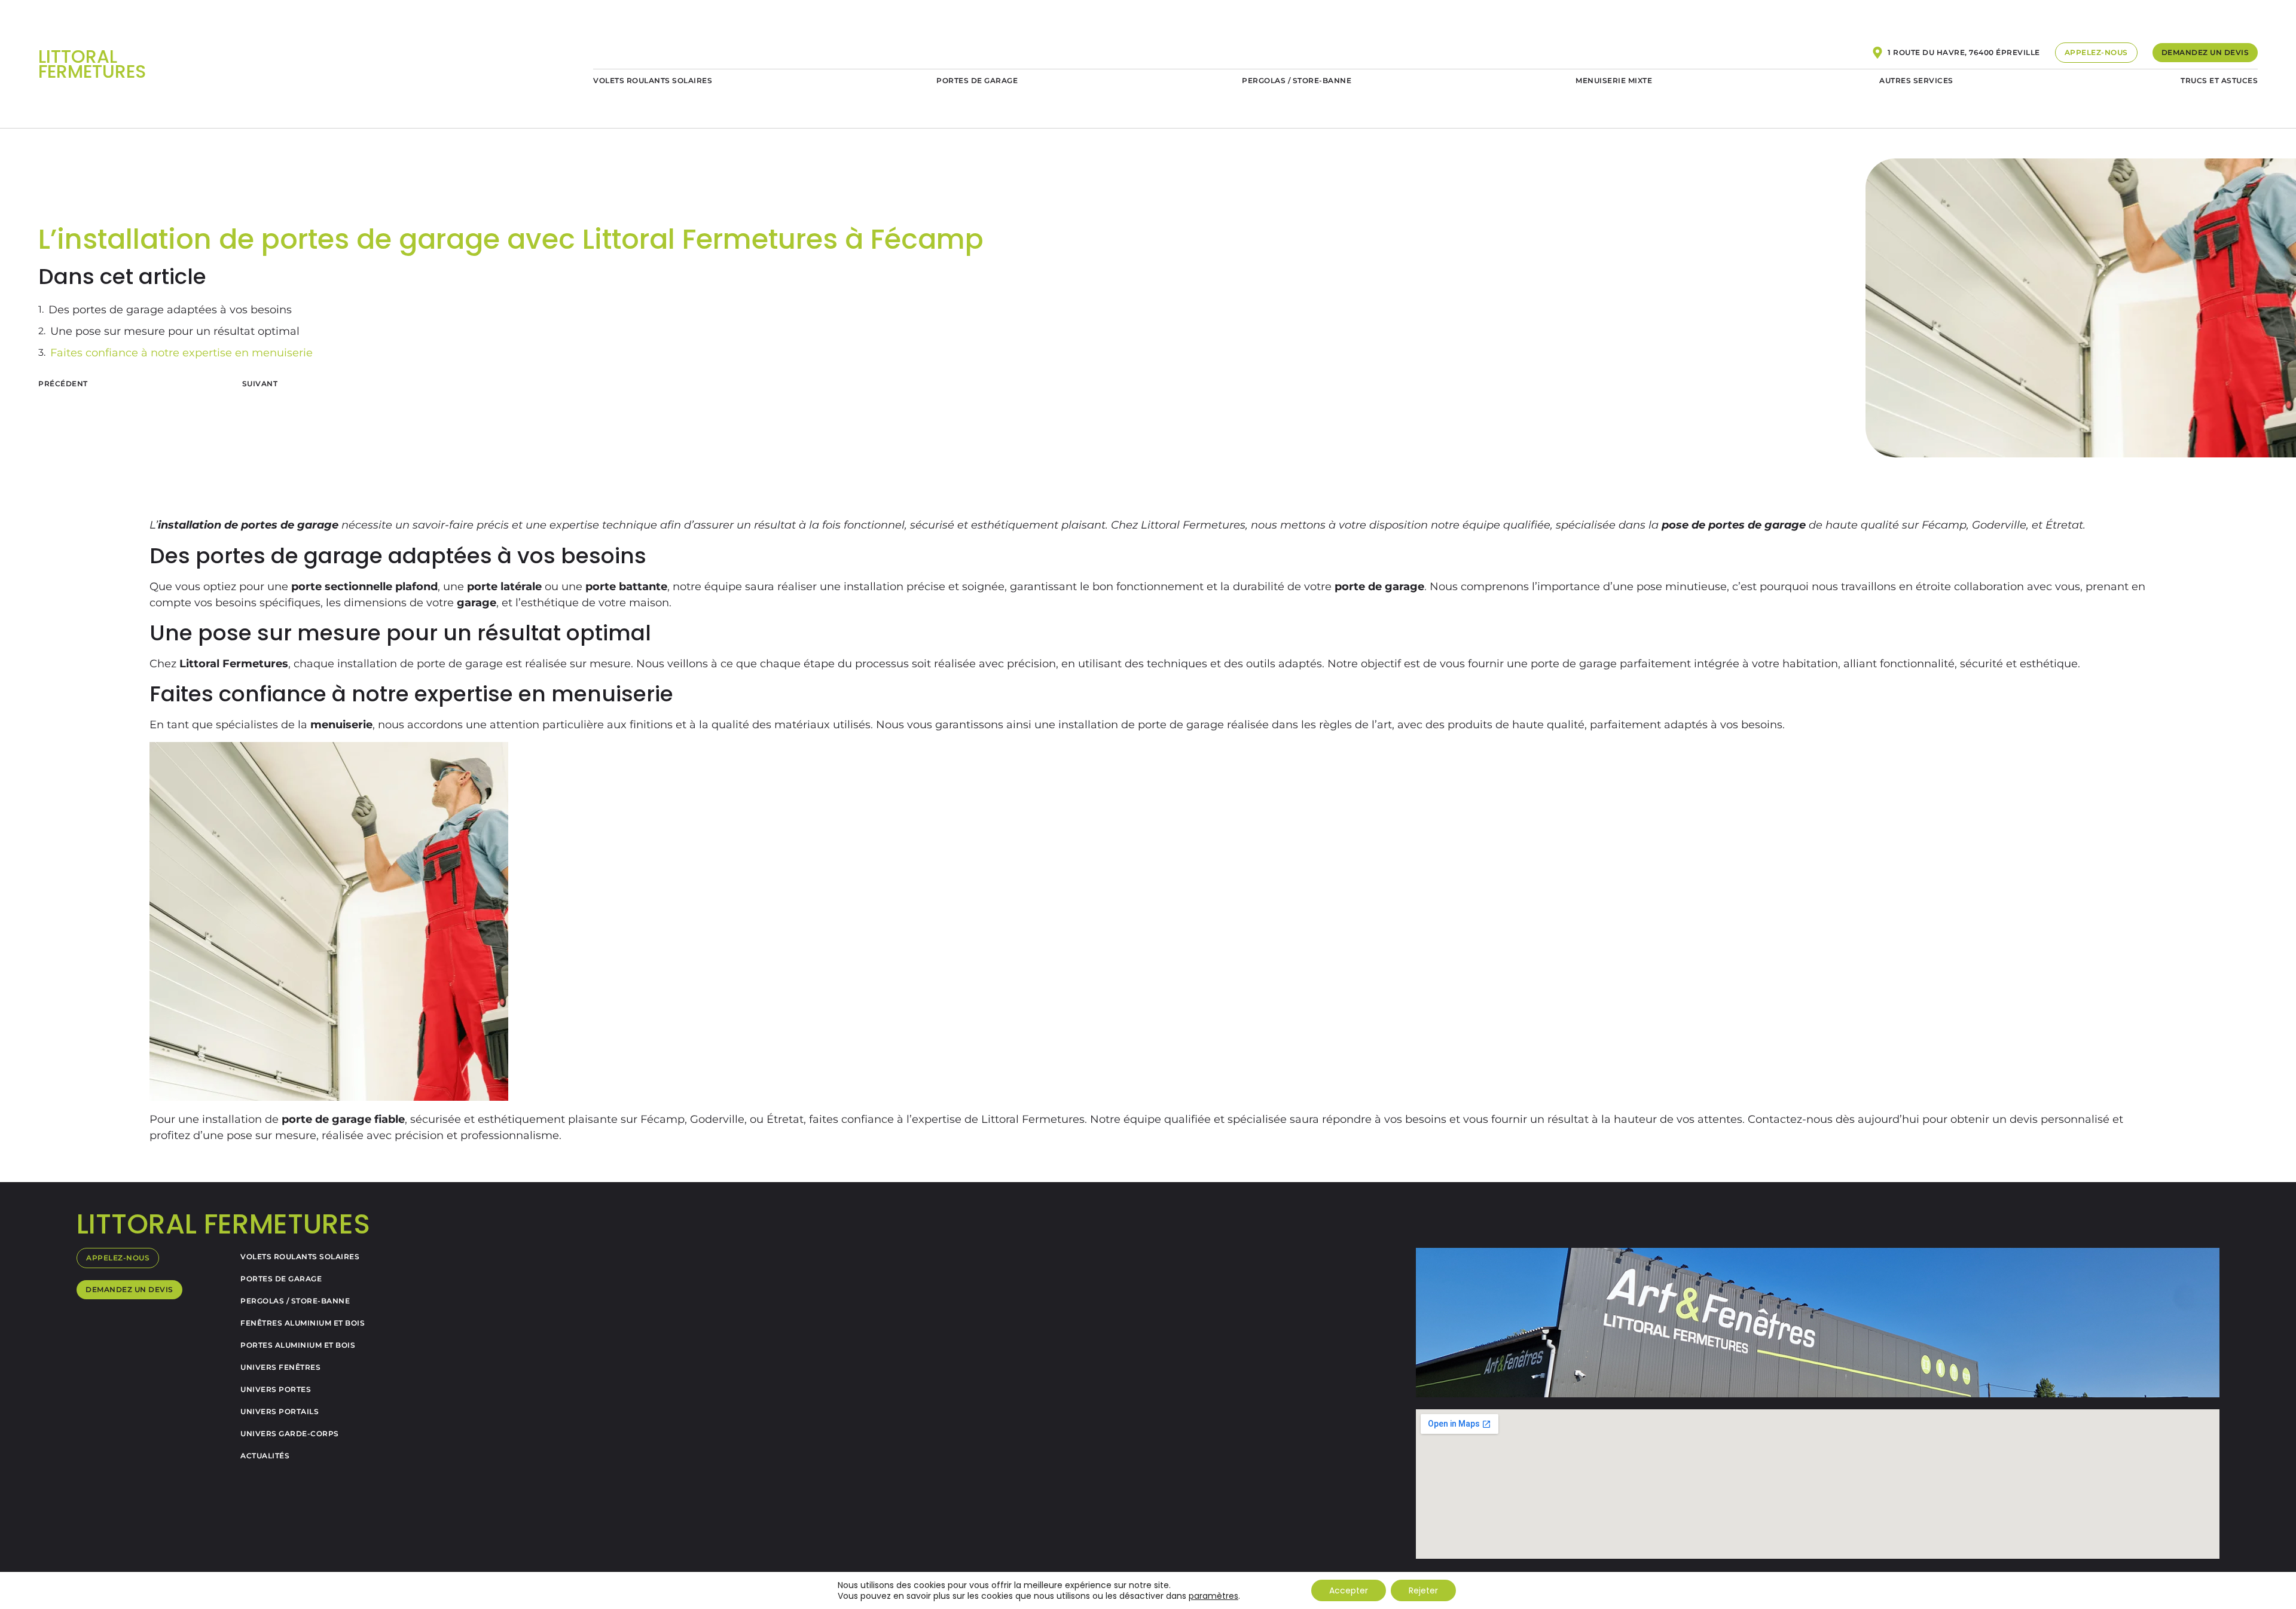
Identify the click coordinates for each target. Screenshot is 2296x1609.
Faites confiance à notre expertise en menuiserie (181, 353)
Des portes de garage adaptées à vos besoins (170, 310)
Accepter (1349, 1590)
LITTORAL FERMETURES (92, 64)
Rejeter (1423, 1590)
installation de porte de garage (1143, 725)
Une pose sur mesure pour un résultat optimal (175, 331)
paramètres (1213, 1596)
